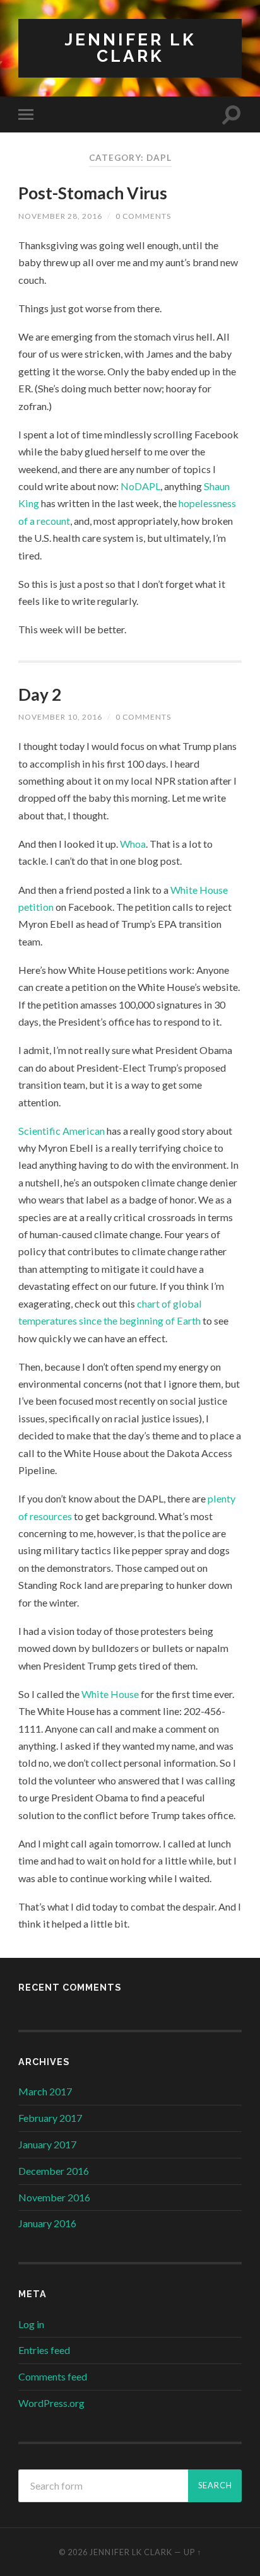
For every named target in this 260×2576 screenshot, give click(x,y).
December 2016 (54, 2171)
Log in (31, 2324)
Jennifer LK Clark (130, 48)
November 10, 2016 (60, 717)
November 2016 (54, 2197)
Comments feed (53, 2376)
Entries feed (44, 2350)
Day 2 (40, 694)
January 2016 (47, 2223)
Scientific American (62, 1131)
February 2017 (50, 2118)
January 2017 (47, 2144)
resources (51, 1516)
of (23, 1516)
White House (110, 1694)
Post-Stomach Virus (93, 193)
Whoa (133, 844)
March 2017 (45, 2091)
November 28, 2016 (60, 216)
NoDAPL (140, 486)
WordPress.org (51, 2403)
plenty (222, 1498)
